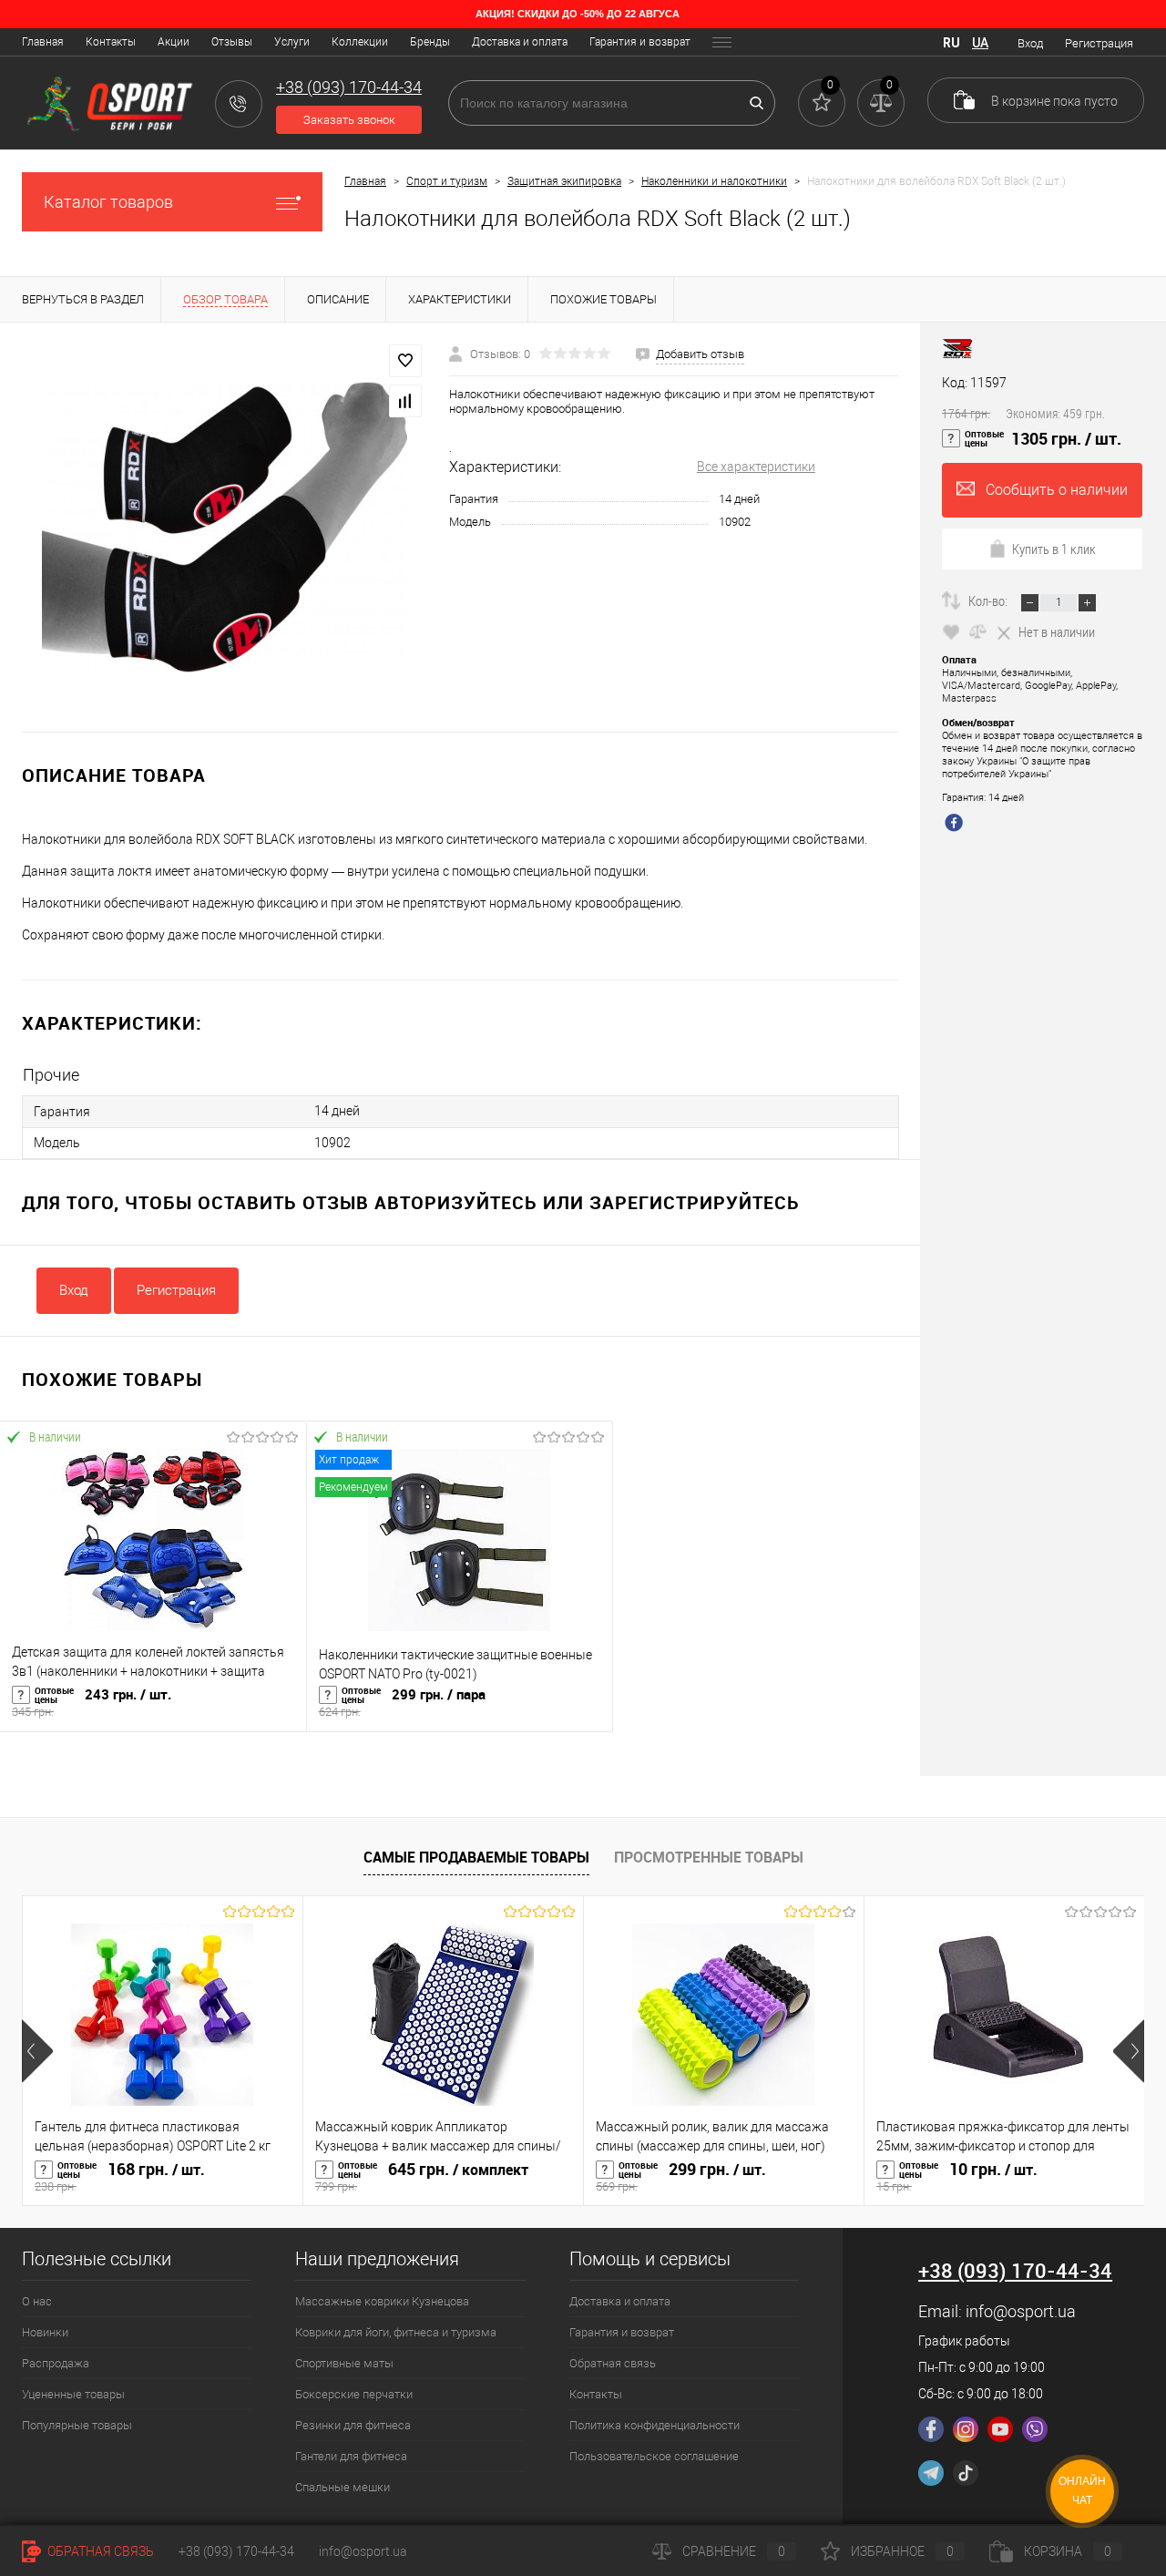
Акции (174, 42)
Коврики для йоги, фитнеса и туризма (396, 2332)
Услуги (292, 42)
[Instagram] (966, 2429)
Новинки (45, 2332)
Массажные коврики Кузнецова (382, 2301)
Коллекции (360, 42)
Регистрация (1099, 43)
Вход (1030, 43)
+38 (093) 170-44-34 (236, 2551)
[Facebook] (931, 2429)
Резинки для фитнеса (353, 2425)
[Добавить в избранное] (405, 361)
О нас (37, 2301)
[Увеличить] (225, 527)
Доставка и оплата (520, 42)
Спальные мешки (343, 2487)
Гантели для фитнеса (351, 2456)
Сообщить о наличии (1057, 490)
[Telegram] (931, 2473)
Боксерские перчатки (354, 2394)
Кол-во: (989, 600)
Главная (43, 42)
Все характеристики (756, 467)
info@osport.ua (1021, 2311)
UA (980, 43)
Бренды (430, 42)
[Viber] (1035, 2429)
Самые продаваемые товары (476, 1857)
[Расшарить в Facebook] (956, 825)
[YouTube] (1000, 2429)
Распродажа (56, 2363)
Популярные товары (77, 2425)
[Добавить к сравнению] (405, 401)
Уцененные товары (73, 2394)
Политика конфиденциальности (655, 2425)
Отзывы (232, 42)
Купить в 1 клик (1054, 549)
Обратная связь (613, 2363)
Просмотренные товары (709, 1857)
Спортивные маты (344, 2363)
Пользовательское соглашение (654, 2456)
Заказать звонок (349, 120)
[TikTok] (966, 2473)
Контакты (111, 42)
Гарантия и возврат (640, 42)
